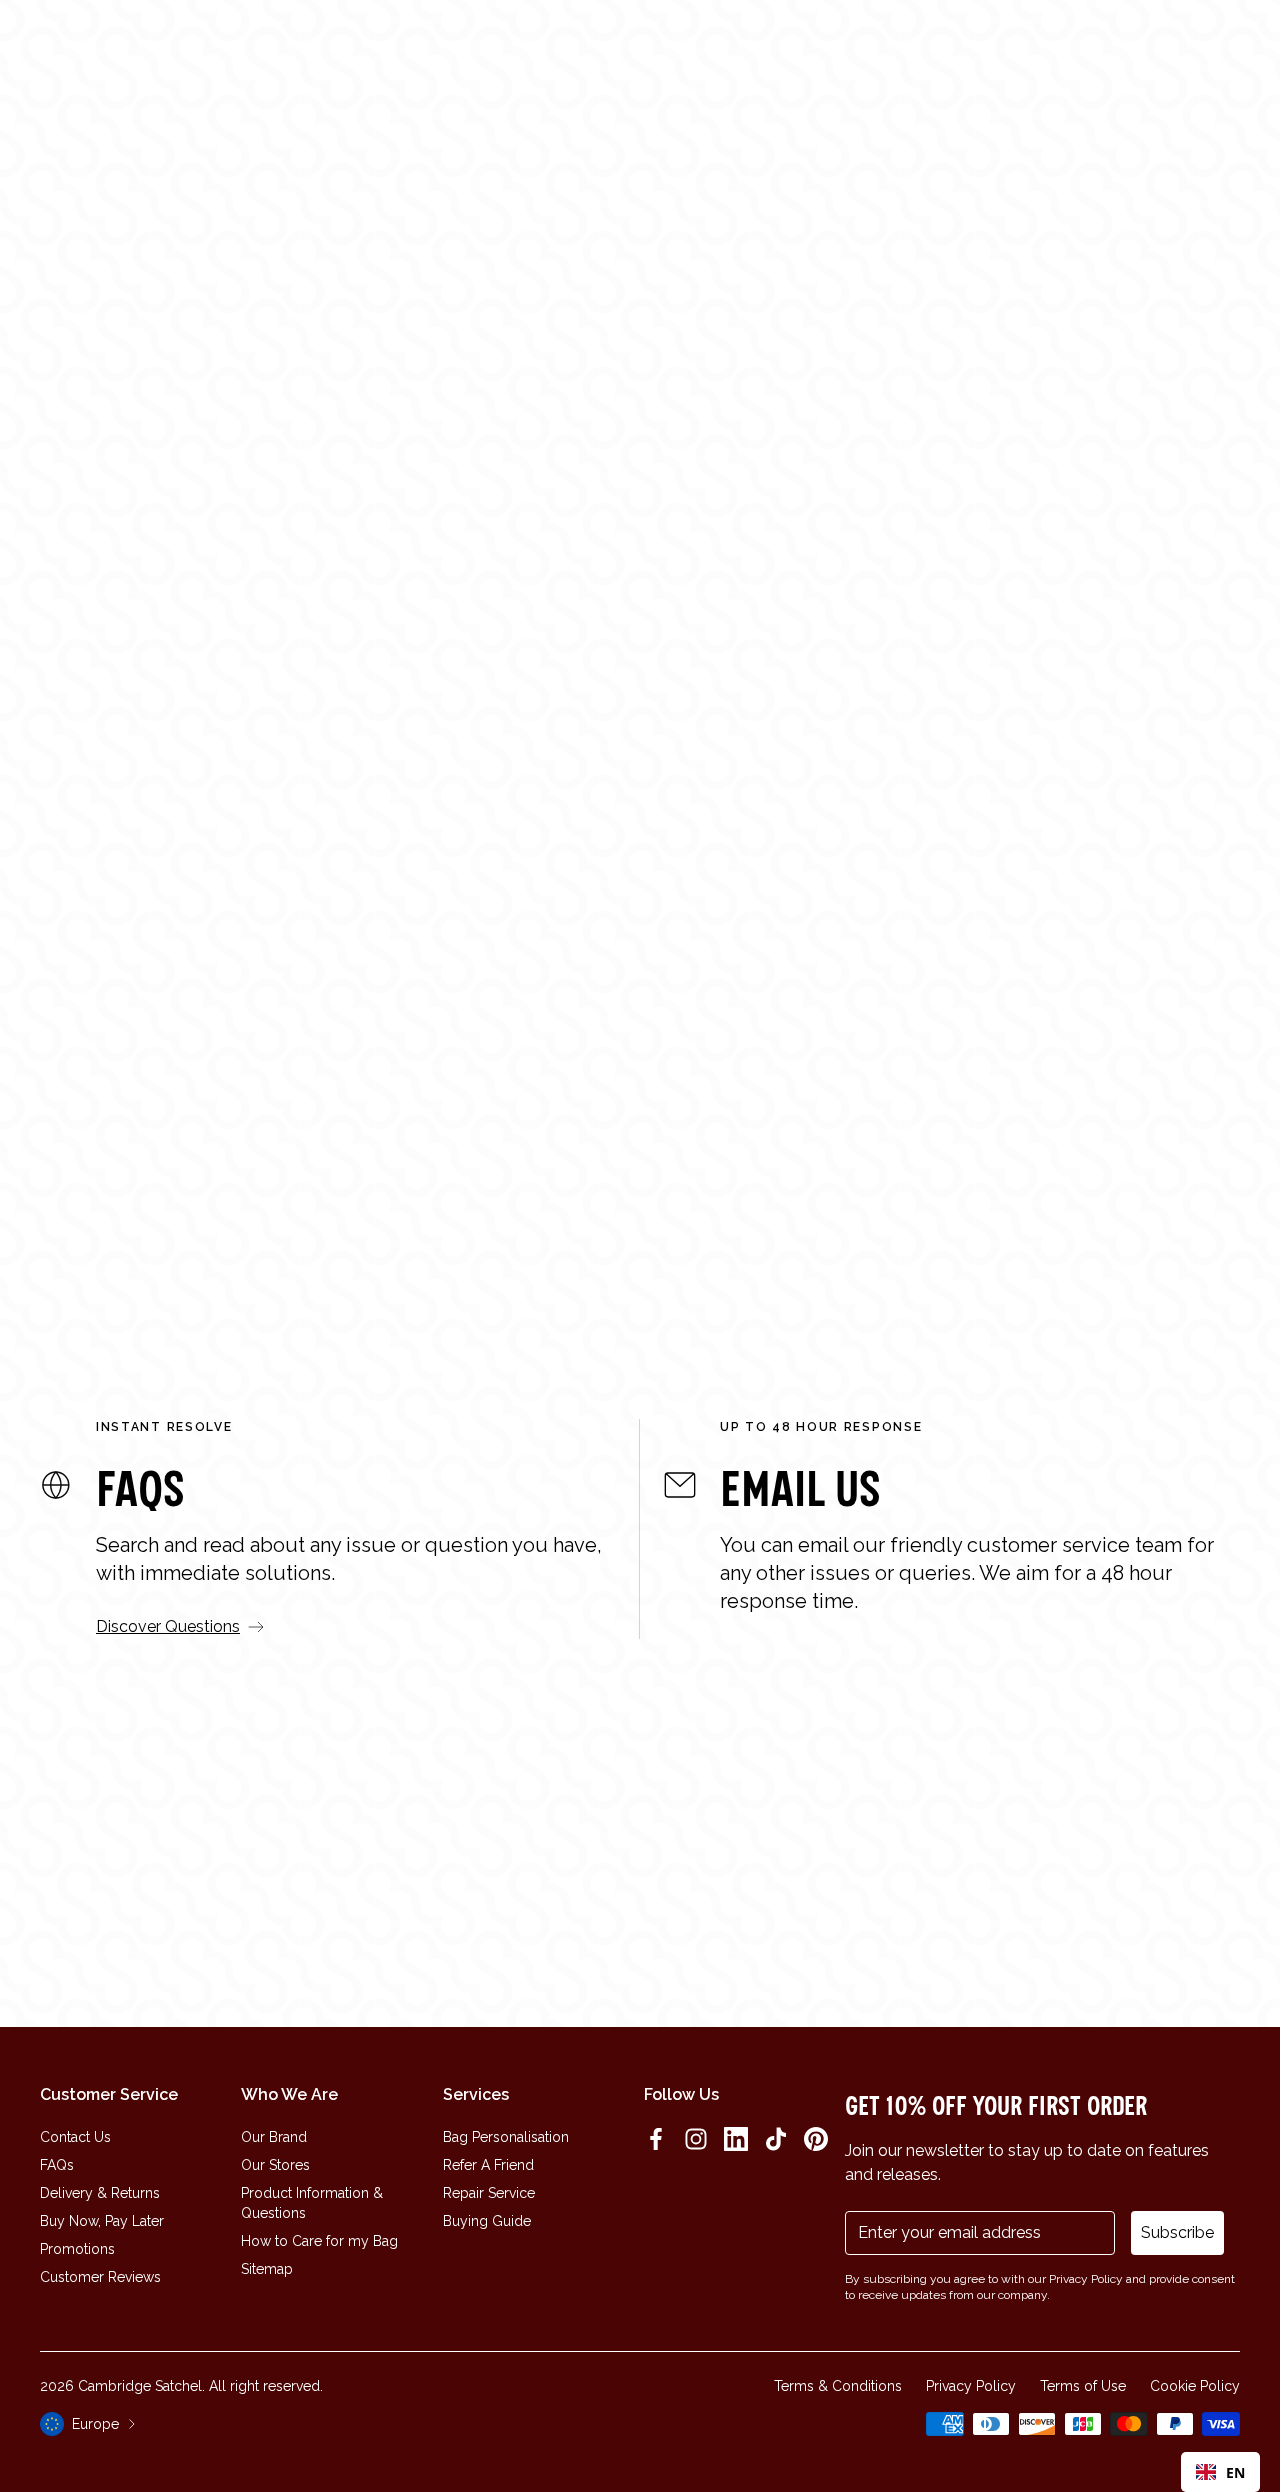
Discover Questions (168, 1626)
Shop (423, 53)
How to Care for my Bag (319, 2241)
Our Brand (274, 2137)
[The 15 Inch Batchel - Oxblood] (68, 1015)
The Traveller (716, 1219)
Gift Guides (676, 53)
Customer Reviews (100, 2277)
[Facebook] (656, 2139)
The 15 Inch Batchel (126, 1219)
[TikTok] (776, 2139)
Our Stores (275, 2165)
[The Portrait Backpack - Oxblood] (983, 1015)
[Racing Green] (277, 1247)
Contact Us (75, 2137)
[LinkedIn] (736, 2139)
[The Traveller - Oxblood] (678, 1015)
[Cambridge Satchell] (168, 53)
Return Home (640, 618)
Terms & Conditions (838, 2386)
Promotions (77, 2249)
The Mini (393, 1219)
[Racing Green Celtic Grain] (907, 1247)
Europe (95, 2424)
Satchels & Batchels (711, 537)
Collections (506, 53)
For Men (550, 537)
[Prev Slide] (24, 1062)
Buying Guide (487, 2221)
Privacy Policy (971, 2386)
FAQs (57, 2165)
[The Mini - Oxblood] (373, 1015)
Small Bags (872, 537)
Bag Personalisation (506, 2137)
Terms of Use (1083, 2386)
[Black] (297, 1247)
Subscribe (1177, 2232)
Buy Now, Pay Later (102, 2221)
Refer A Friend (488, 2165)
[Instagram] (696, 2139)
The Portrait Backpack (1050, 1219)
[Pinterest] (816, 2139)
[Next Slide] (1256, 1062)
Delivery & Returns (100, 2193)
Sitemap (267, 2269)
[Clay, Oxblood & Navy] (577, 1249)
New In (364, 53)
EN (1235, 2472)
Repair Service (489, 2193)
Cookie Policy (1195, 2386)
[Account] (1182, 53)
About (594, 53)
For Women (408, 537)
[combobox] (1220, 2472)
